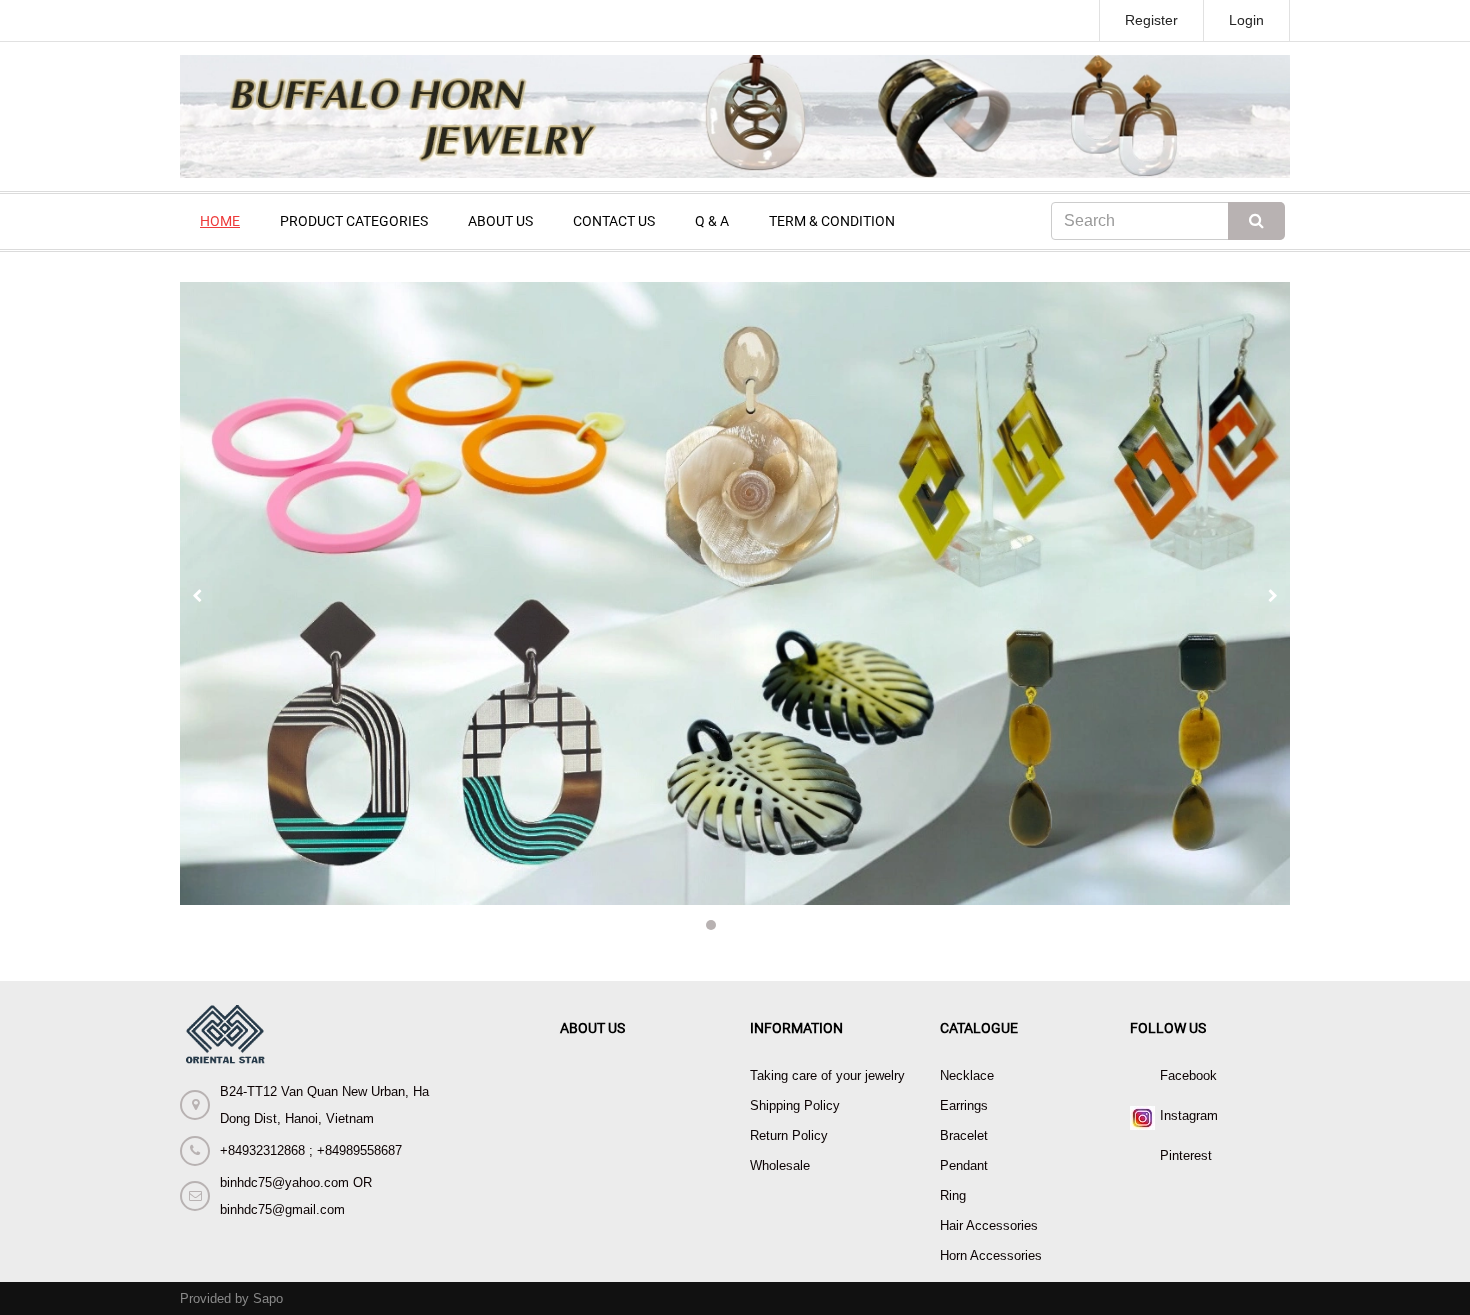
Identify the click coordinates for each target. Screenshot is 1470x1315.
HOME (220, 221)
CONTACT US (614, 221)
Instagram (1189, 1115)
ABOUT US (500, 221)
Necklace (967, 1075)
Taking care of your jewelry (827, 1075)
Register (1151, 20)
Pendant (964, 1165)
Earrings (964, 1105)
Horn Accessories (991, 1255)
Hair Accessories (989, 1225)
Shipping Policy (795, 1105)
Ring (953, 1195)
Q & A (712, 221)
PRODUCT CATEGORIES (354, 221)
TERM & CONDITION (832, 221)
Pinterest (1186, 1155)
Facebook (1188, 1075)
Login (1246, 20)
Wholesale (780, 1165)
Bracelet (964, 1135)
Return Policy (789, 1135)
